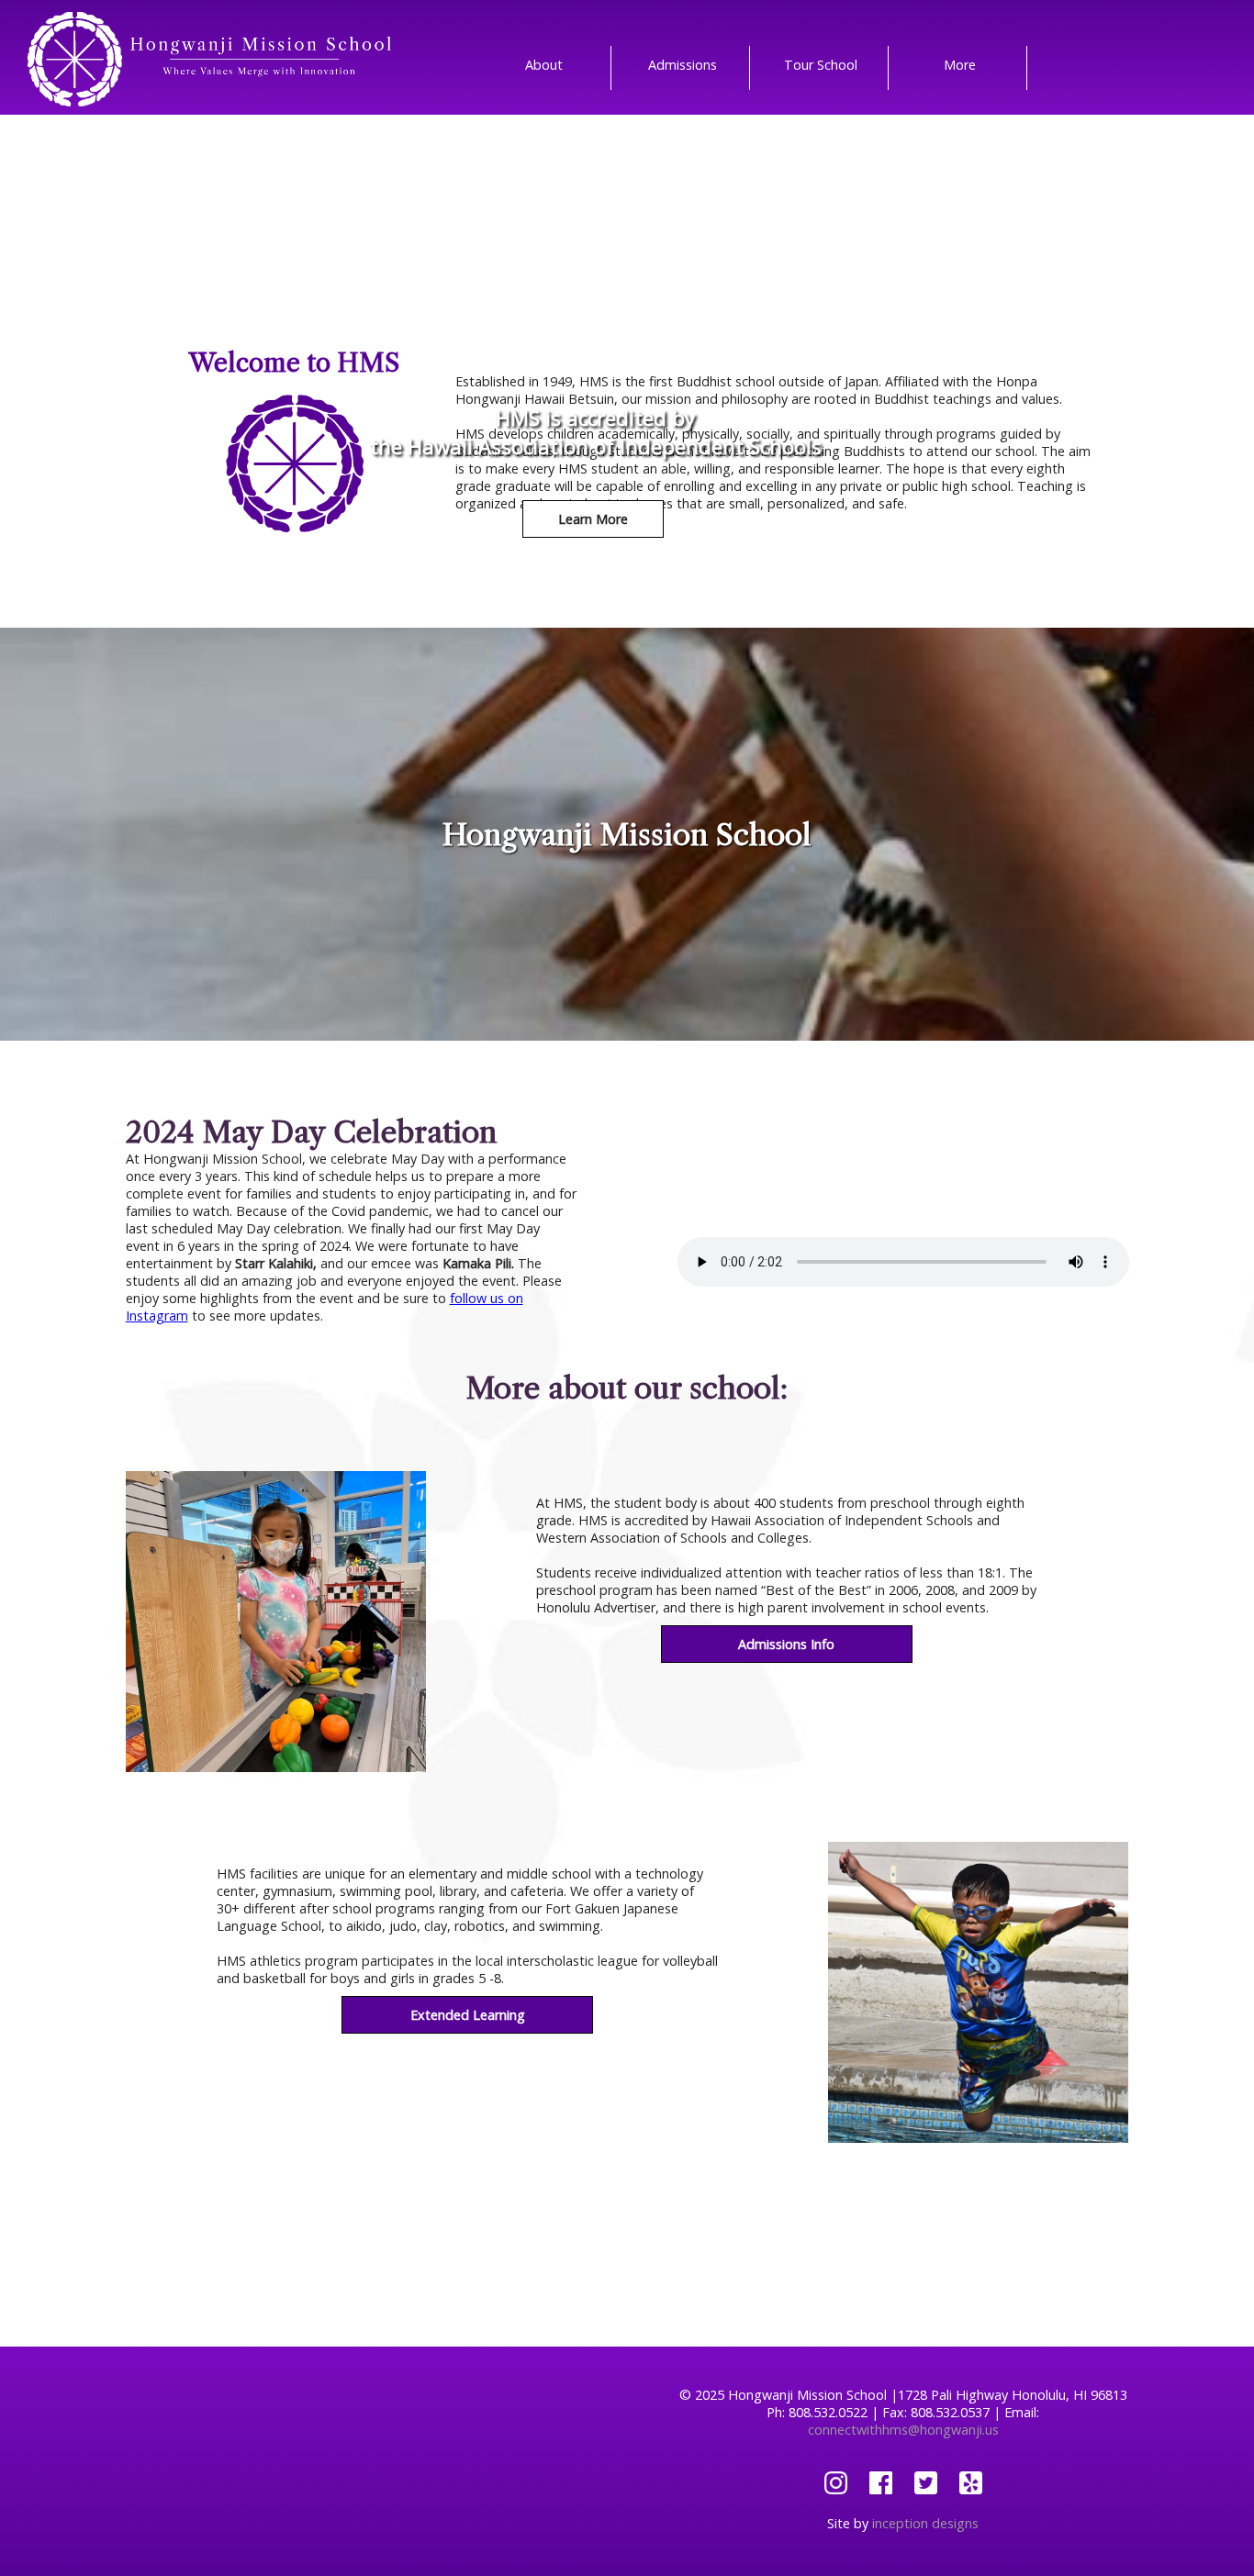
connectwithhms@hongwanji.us (903, 2430)
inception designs (925, 2523)
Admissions (683, 65)
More (960, 65)
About (544, 65)
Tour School (821, 65)
